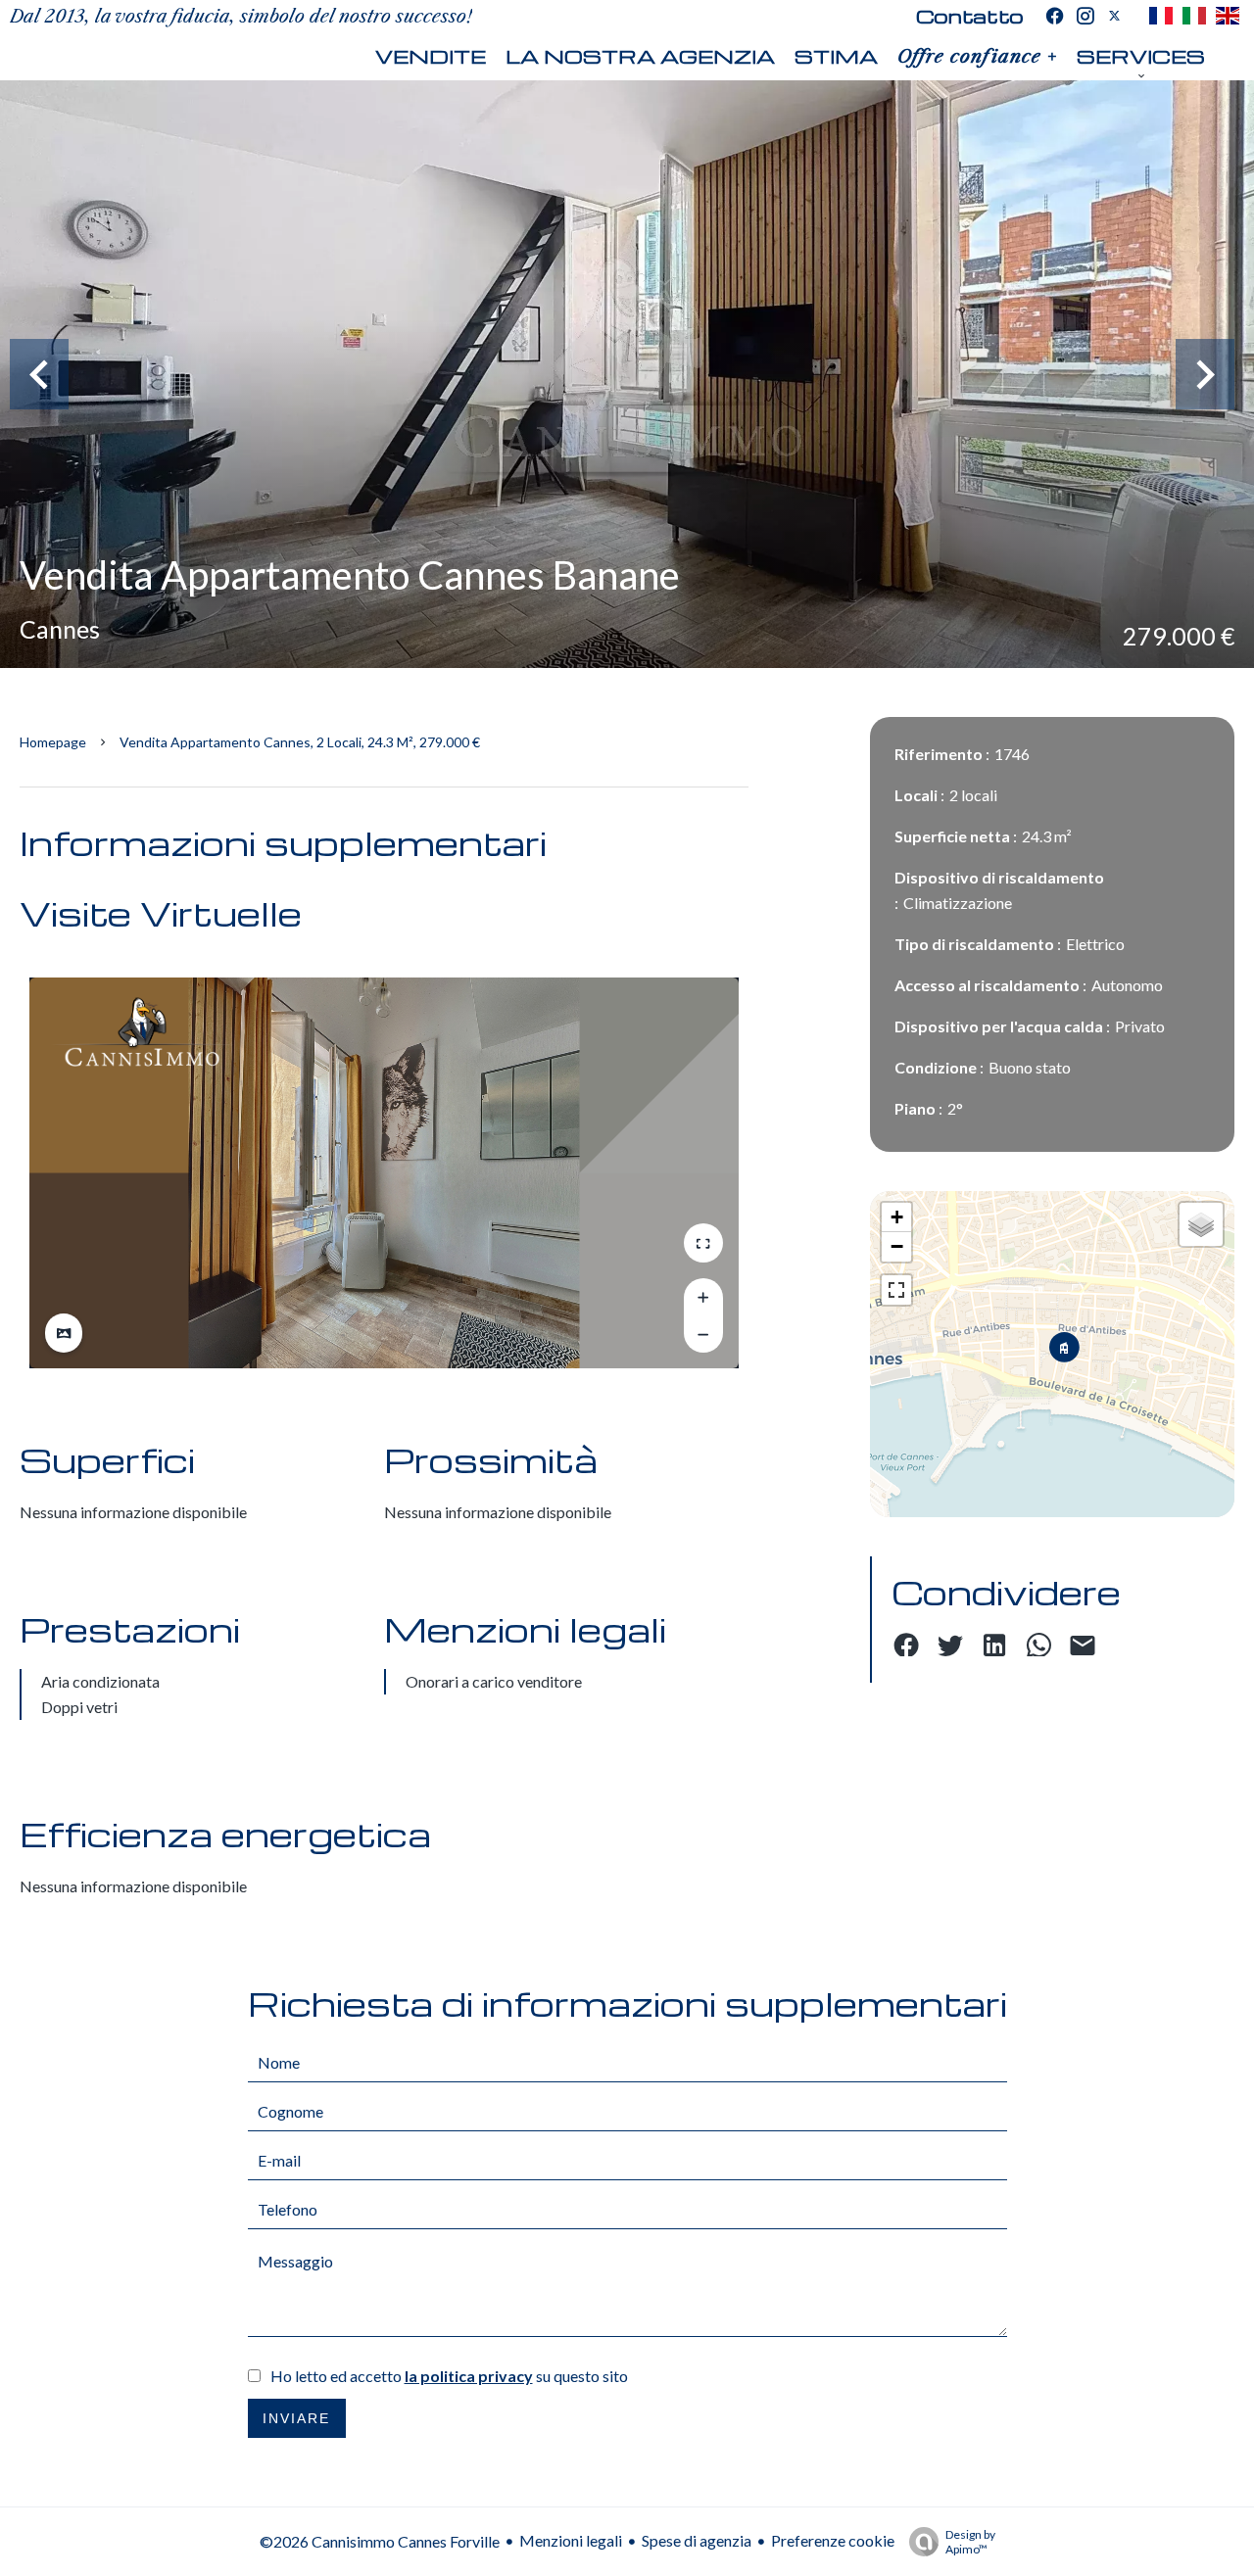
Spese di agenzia (697, 2540)
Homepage (53, 742)
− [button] (897, 1246)
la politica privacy (469, 2376)
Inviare (296, 2418)
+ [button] (897, 1217)
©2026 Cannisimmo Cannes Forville (380, 2541)
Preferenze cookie (833, 2540)
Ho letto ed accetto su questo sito (449, 2376)
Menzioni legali (571, 2540)
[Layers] (1201, 1224)
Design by (970, 2542)
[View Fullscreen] (896, 1290)
